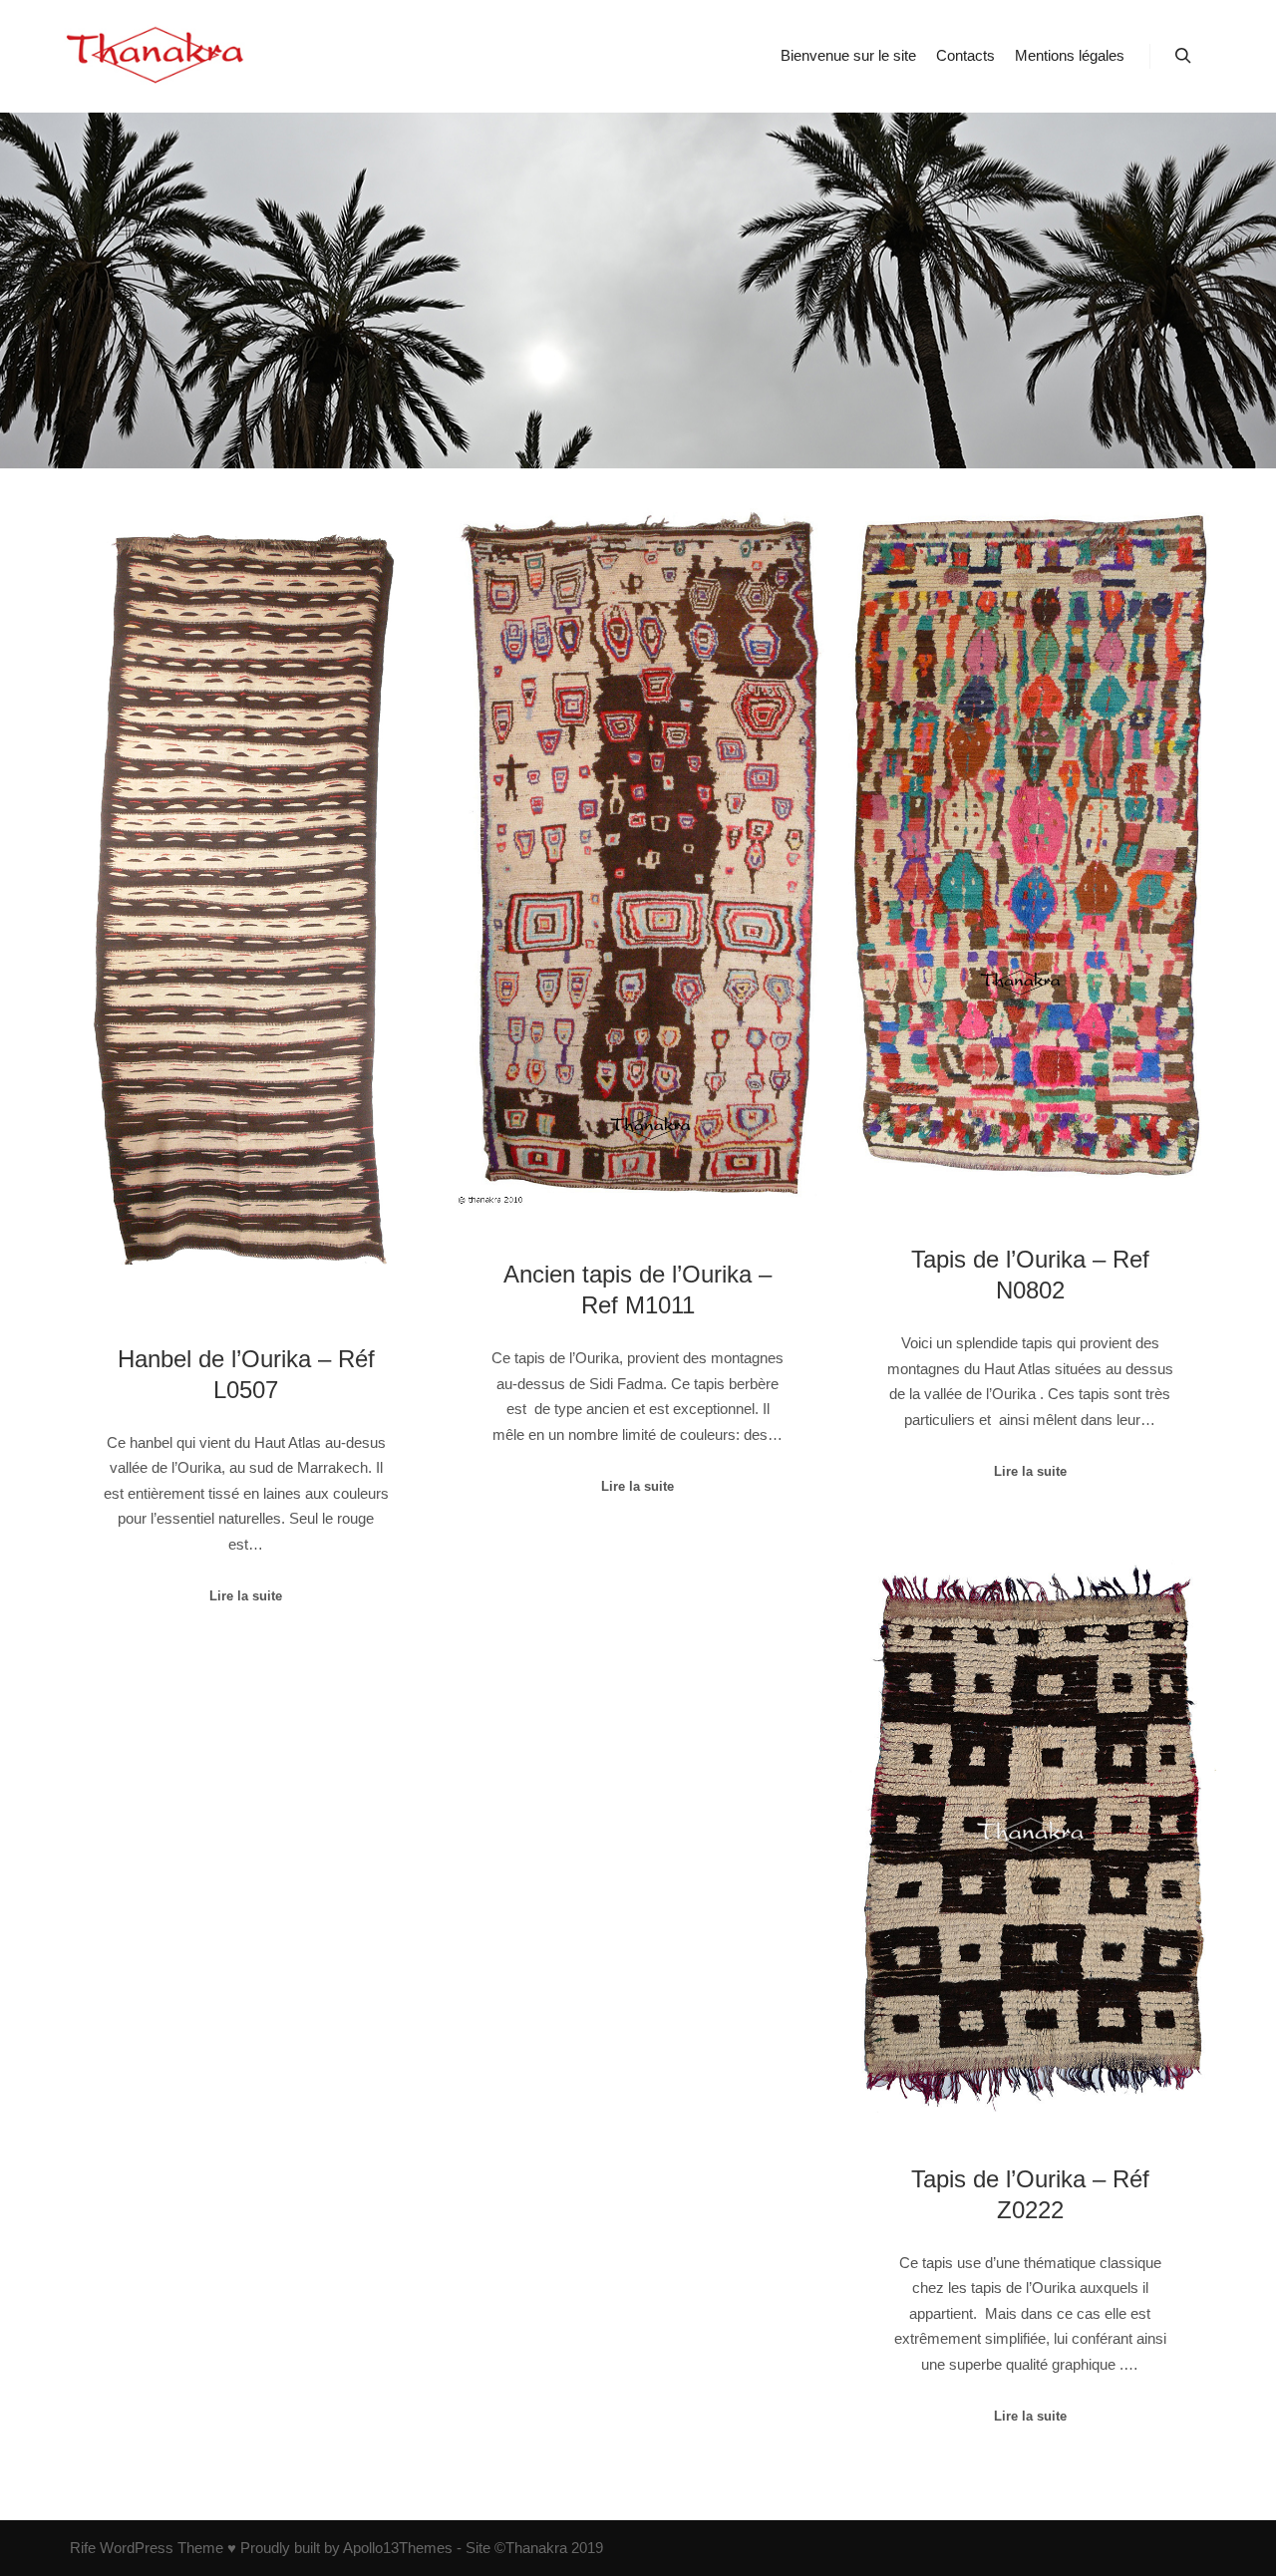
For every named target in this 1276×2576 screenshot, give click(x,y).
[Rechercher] (1183, 56)
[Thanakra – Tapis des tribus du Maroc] (159, 56)
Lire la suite (246, 1596)
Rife (83, 2548)
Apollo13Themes (398, 2548)
